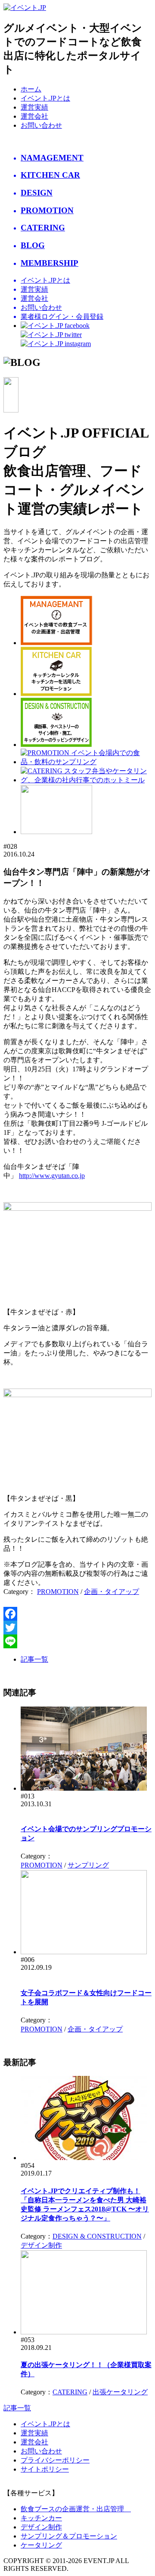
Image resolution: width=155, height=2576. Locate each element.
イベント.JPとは (45, 98)
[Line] (77, 1641)
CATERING (70, 2392)
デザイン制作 (41, 2527)
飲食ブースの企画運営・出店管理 (76, 2509)
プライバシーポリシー (55, 2460)
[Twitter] (77, 1628)
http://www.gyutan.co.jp (52, 1176)
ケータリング (41, 2545)
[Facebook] (77, 1614)
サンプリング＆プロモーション (69, 2536)
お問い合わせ (41, 125)
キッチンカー (41, 2518)
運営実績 (34, 107)
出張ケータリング (120, 2392)
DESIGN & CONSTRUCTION (97, 2236)
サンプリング (88, 1865)
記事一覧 (34, 1659)
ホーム (31, 89)
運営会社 (34, 116)
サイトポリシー (45, 2469)
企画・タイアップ (112, 1592)
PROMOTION (58, 1592)
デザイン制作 (41, 2245)
